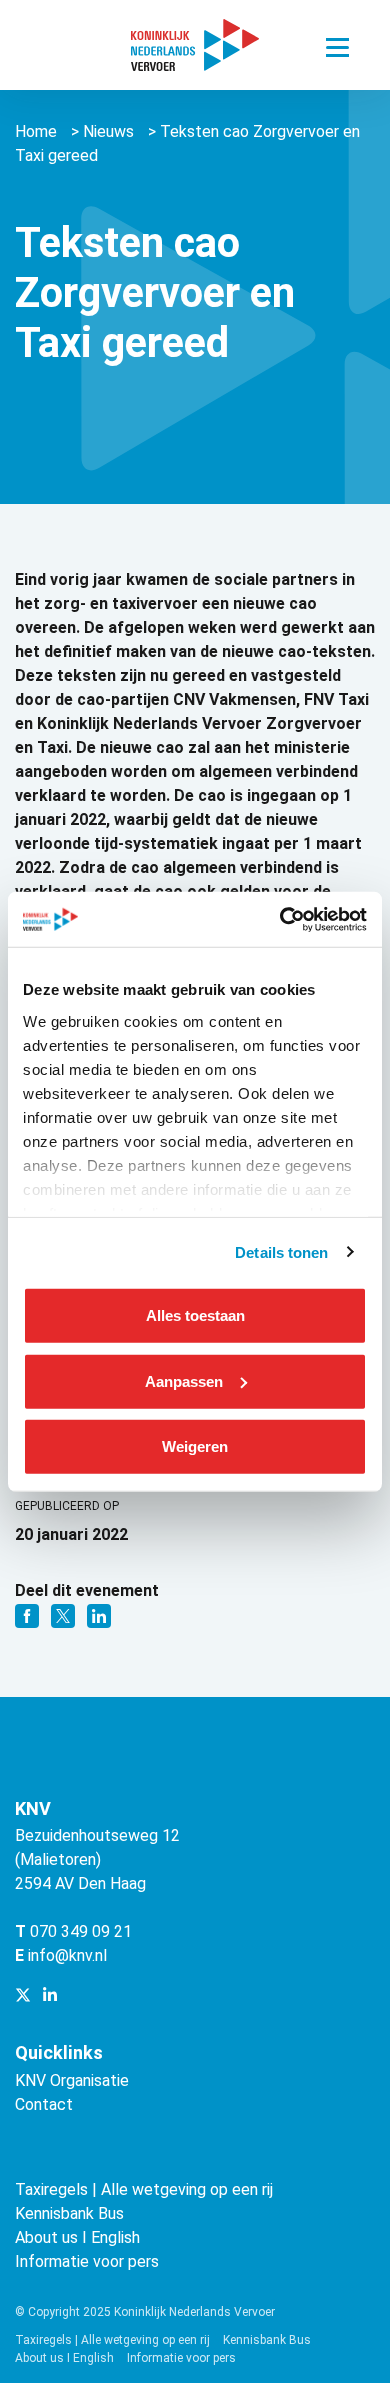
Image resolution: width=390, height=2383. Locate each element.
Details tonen (281, 1251)
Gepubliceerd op (67, 1506)
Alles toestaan (195, 1315)
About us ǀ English (77, 2237)
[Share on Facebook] (29, 1614)
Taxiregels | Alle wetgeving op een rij (144, 2189)
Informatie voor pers (87, 2261)
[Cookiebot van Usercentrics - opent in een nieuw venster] (280, 919)
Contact (44, 2104)
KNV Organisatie (72, 2080)
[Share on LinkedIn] (99, 1614)
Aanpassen (184, 1380)
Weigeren (195, 1446)
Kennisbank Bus (69, 2213)
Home (36, 131)
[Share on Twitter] (65, 1614)
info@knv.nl (67, 1955)
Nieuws (108, 131)
